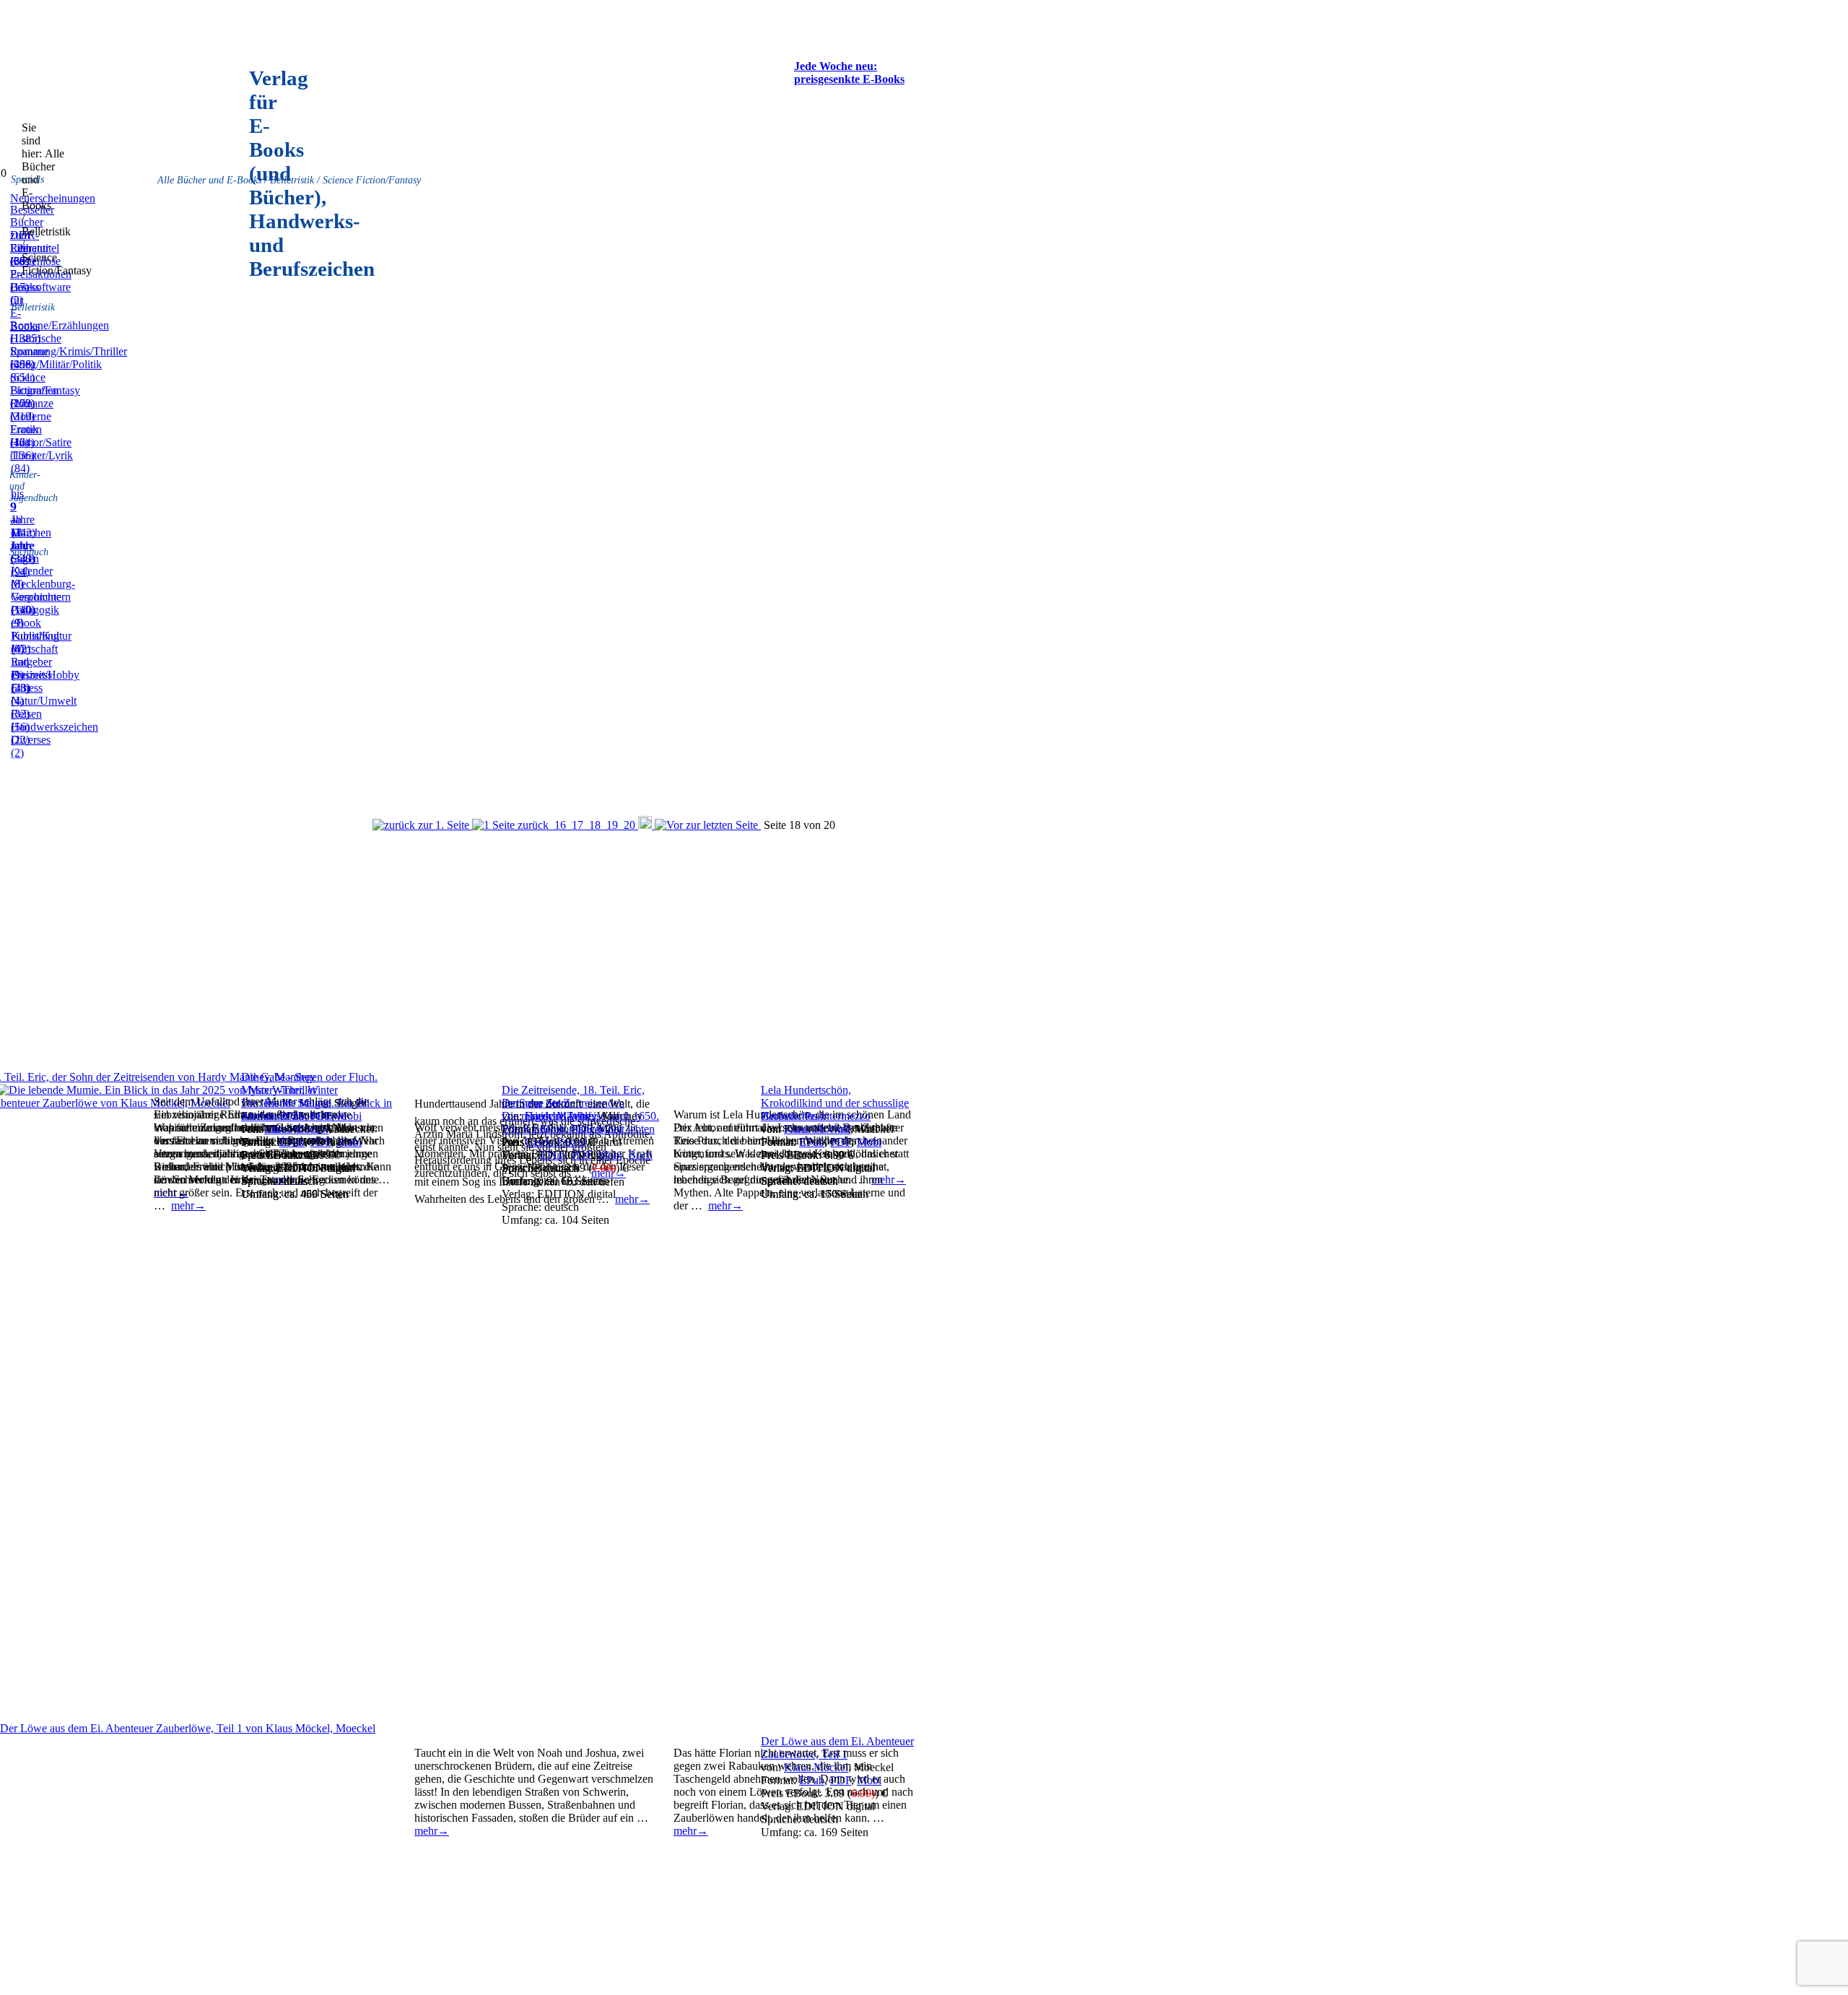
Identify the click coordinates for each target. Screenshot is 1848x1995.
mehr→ (725, 1205)
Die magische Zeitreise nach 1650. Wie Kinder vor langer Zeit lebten (580, 1122)
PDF (581, 1155)
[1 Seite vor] (646, 825)
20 (629, 825)
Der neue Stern (536, 1103)
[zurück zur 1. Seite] (422, 825)
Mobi (610, 1155)
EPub (553, 1155)
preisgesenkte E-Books (849, 79)
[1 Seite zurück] (512, 825)
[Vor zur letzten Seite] (708, 825)
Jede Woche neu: (836, 66)
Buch (640, 1155)
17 (577, 825)
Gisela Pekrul (555, 1142)
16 (560, 825)
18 (595, 825)
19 (612, 825)
